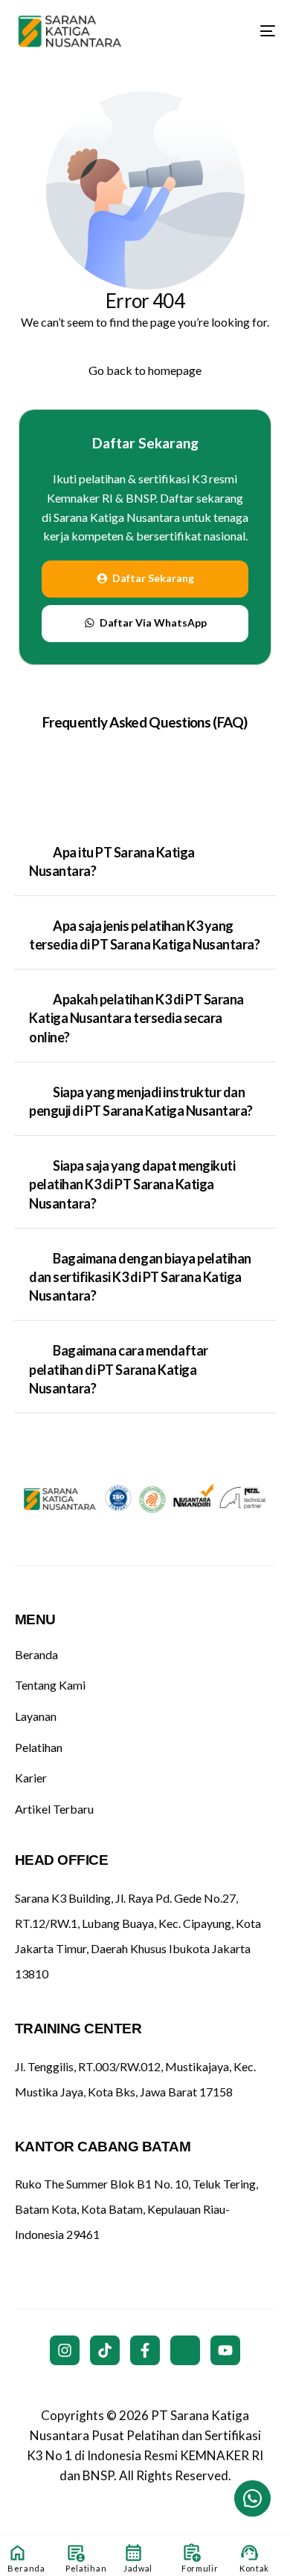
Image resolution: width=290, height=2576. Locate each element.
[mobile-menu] (257, 31)
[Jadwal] (133, 2553)
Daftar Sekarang (145, 443)
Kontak (254, 2568)
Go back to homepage (145, 370)
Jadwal (138, 2568)
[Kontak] (249, 2553)
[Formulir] (191, 2553)
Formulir (200, 2568)
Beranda (26, 2568)
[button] (145, 862)
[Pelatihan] (75, 2553)
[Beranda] (17, 2553)
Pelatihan (86, 2568)
